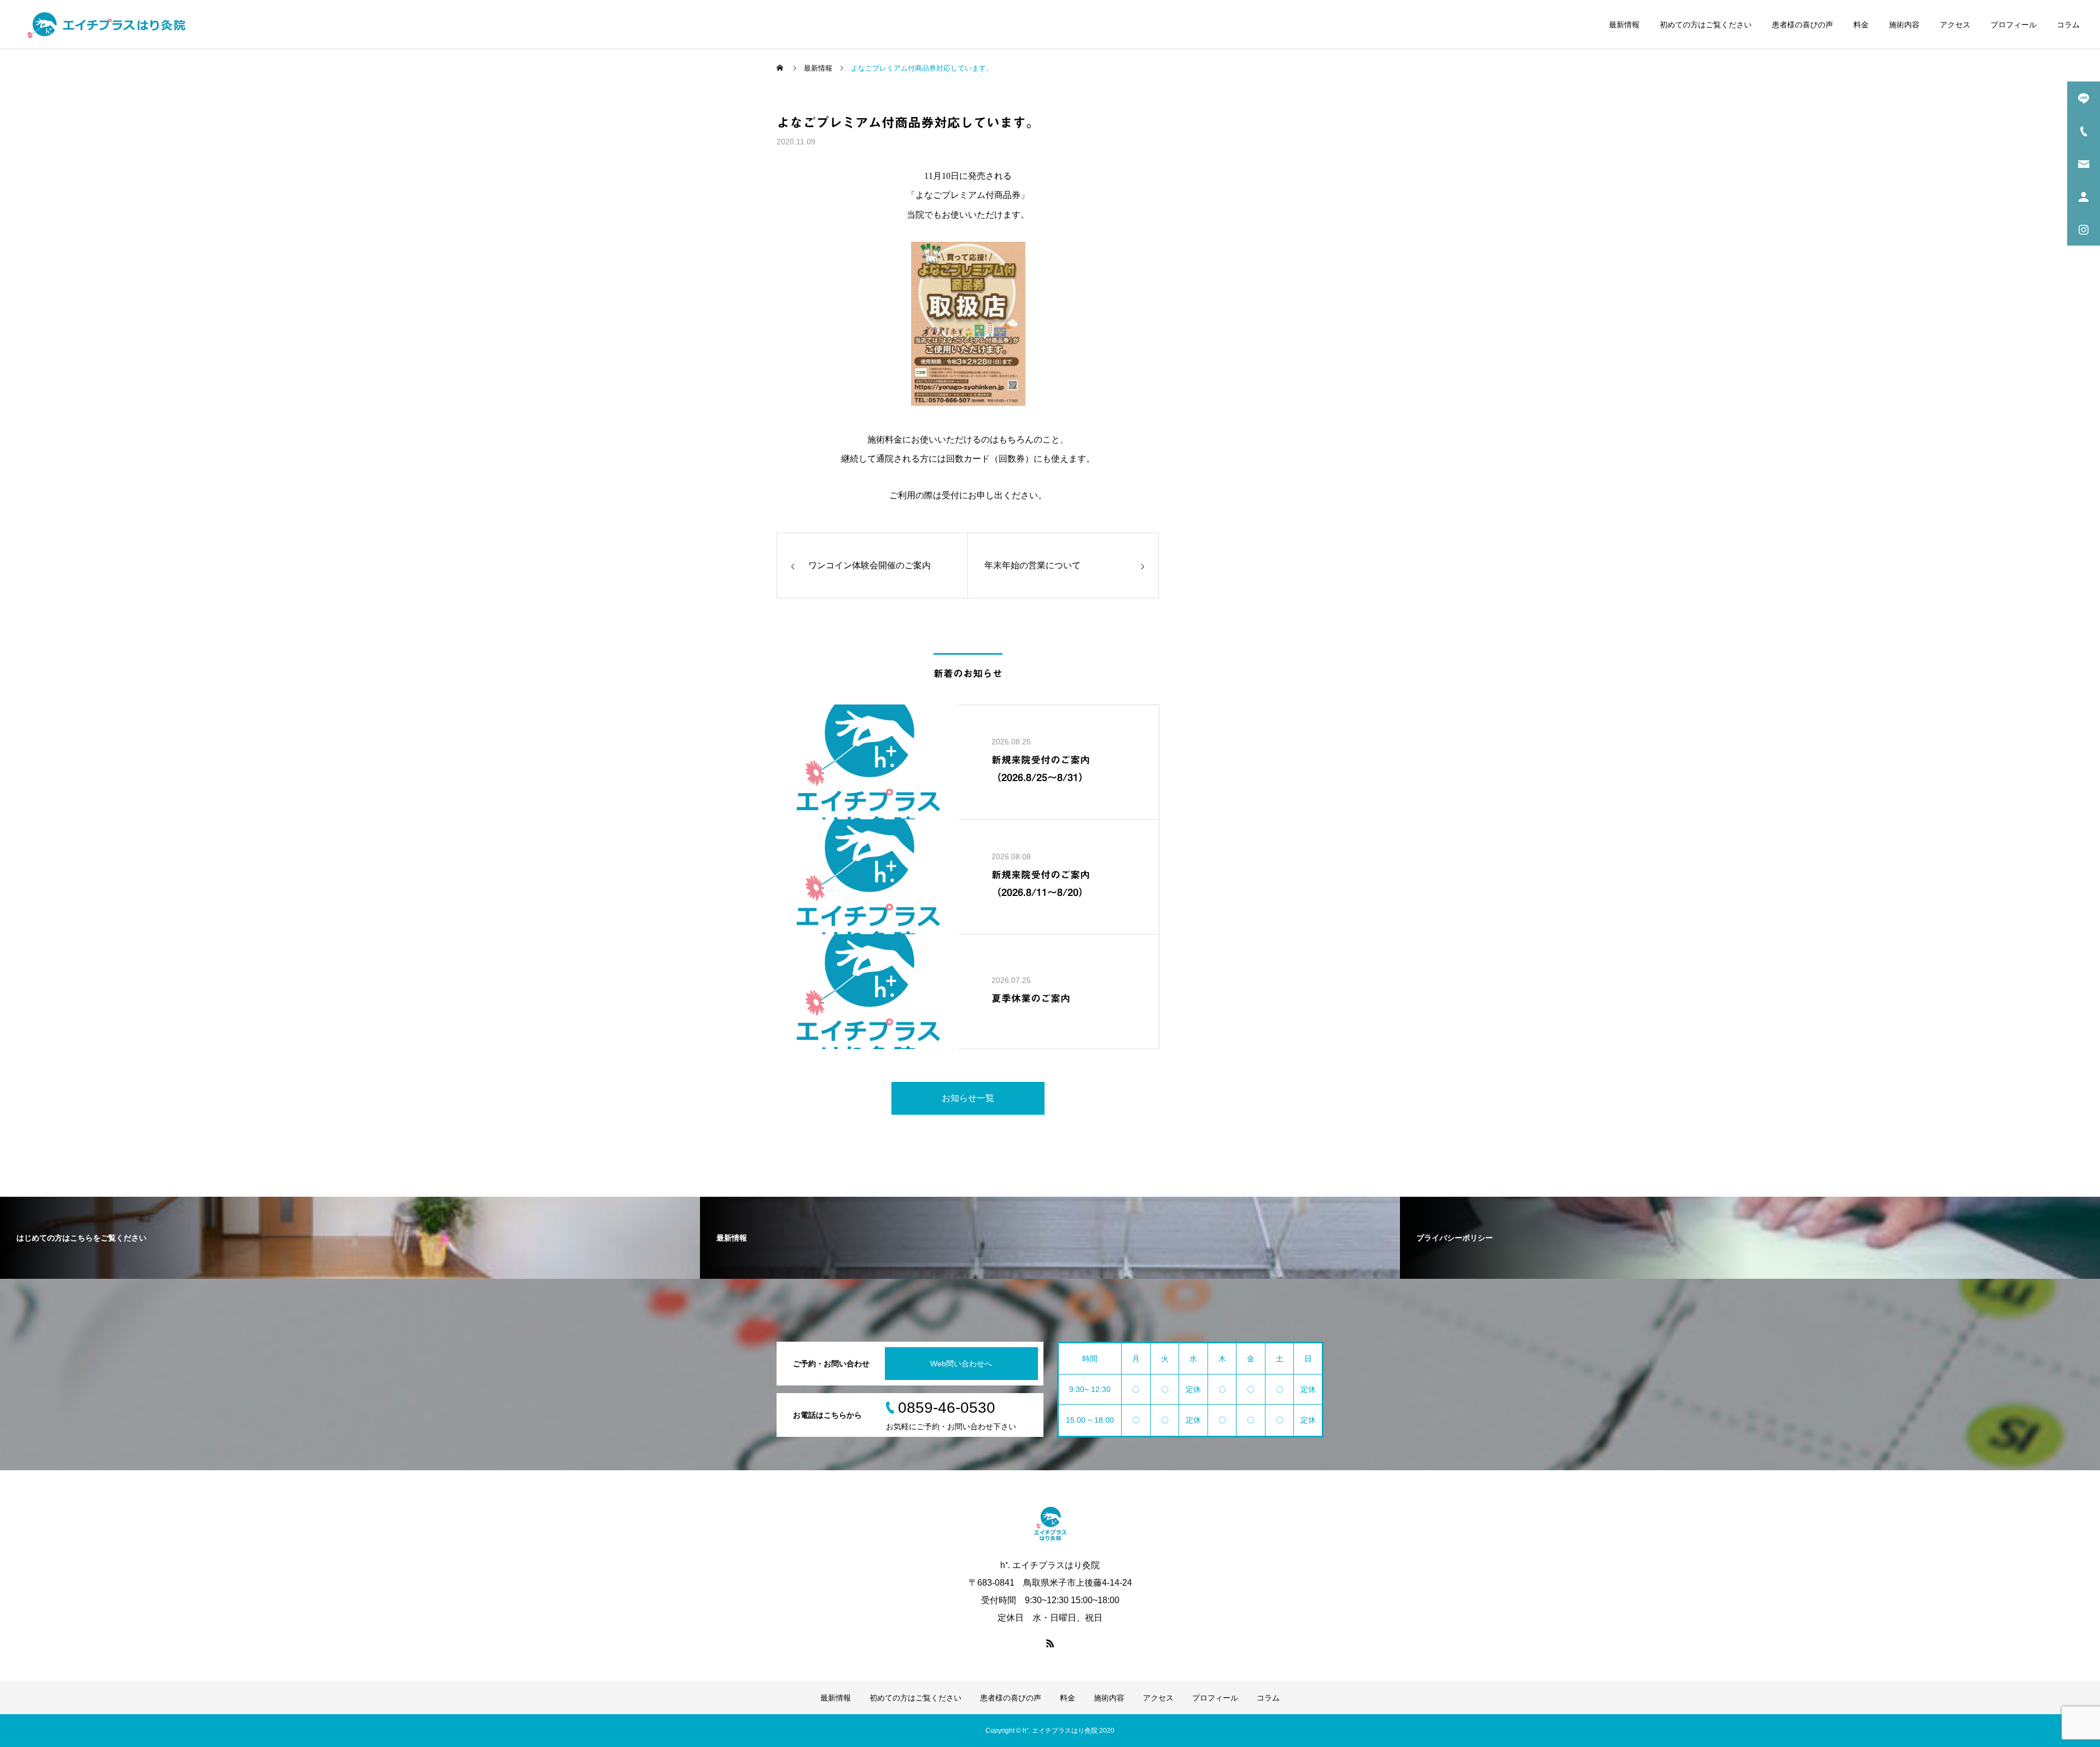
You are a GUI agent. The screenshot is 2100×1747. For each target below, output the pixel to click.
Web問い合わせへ (961, 1364)
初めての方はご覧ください (1706, 25)
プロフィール (2014, 25)
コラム (2068, 25)
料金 (1861, 25)
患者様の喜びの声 (1802, 25)
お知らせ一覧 (968, 1098)
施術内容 (1904, 25)
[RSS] (1050, 1643)
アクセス (1955, 25)
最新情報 (1624, 25)
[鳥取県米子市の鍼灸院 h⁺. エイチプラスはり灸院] (106, 25)
